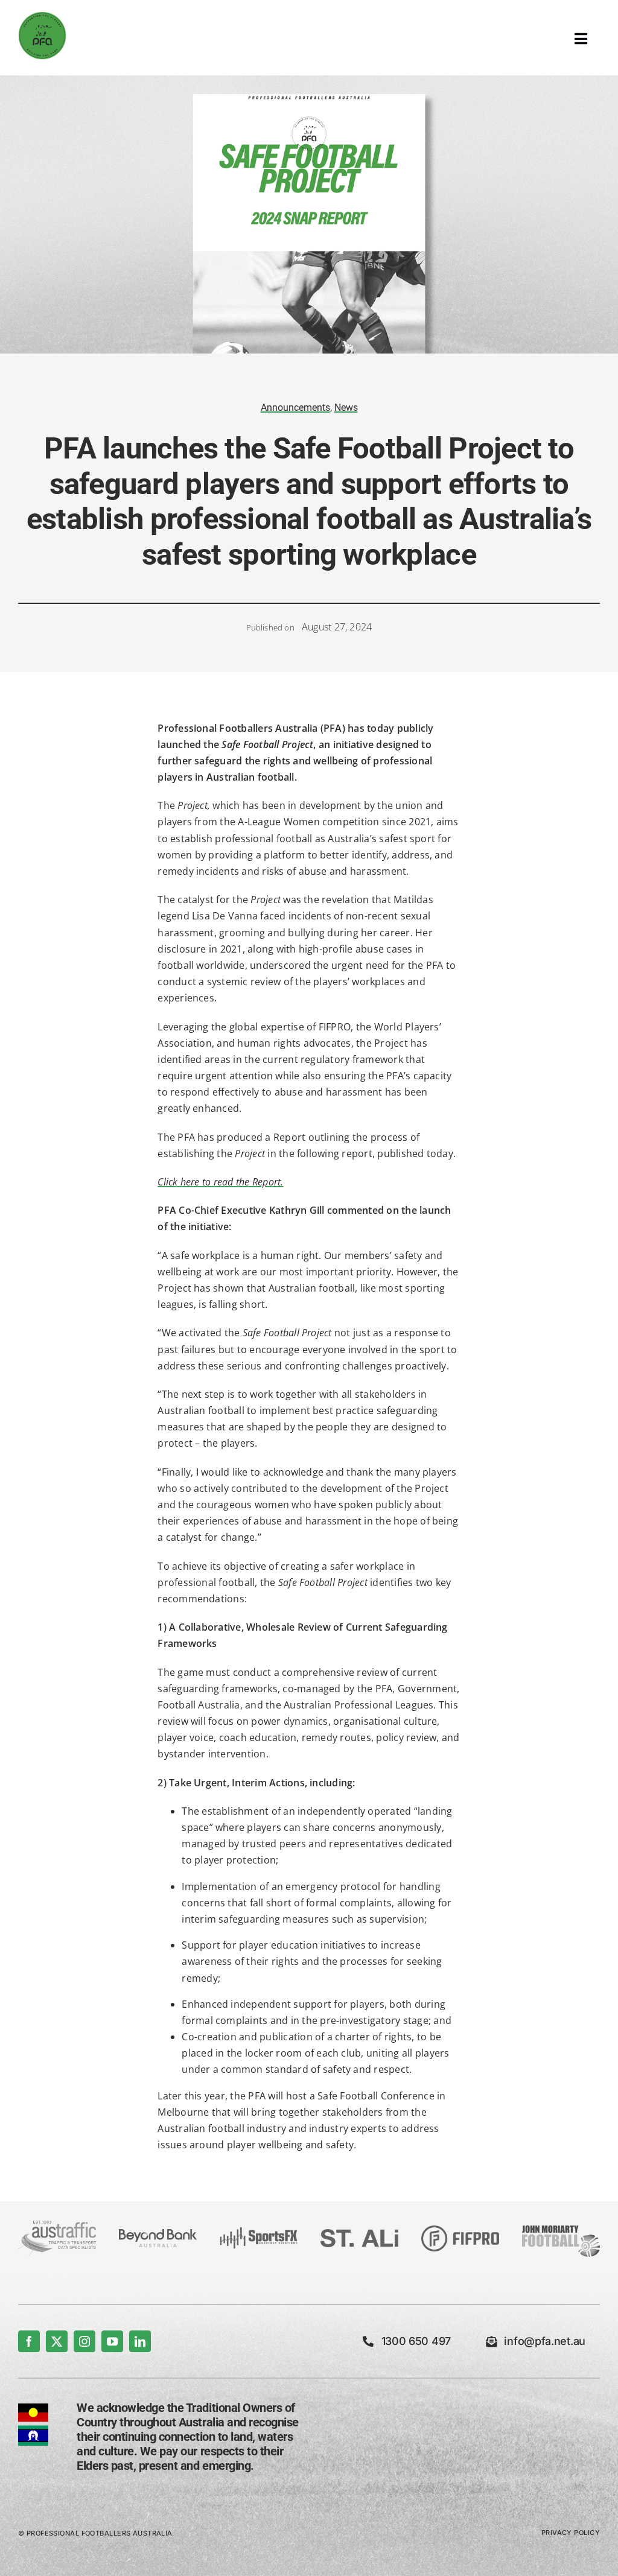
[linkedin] (140, 2341)
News (346, 408)
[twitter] (57, 2341)
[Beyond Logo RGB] (158, 2234)
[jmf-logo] (561, 2224)
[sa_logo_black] (359, 2234)
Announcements (295, 408)
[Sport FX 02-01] (259, 2232)
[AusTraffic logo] (57, 2225)
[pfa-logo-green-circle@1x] (42, 16)
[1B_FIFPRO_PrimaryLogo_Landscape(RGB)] (460, 2230)
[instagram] (84, 2341)
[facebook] (29, 2341)
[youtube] (112, 2341)
